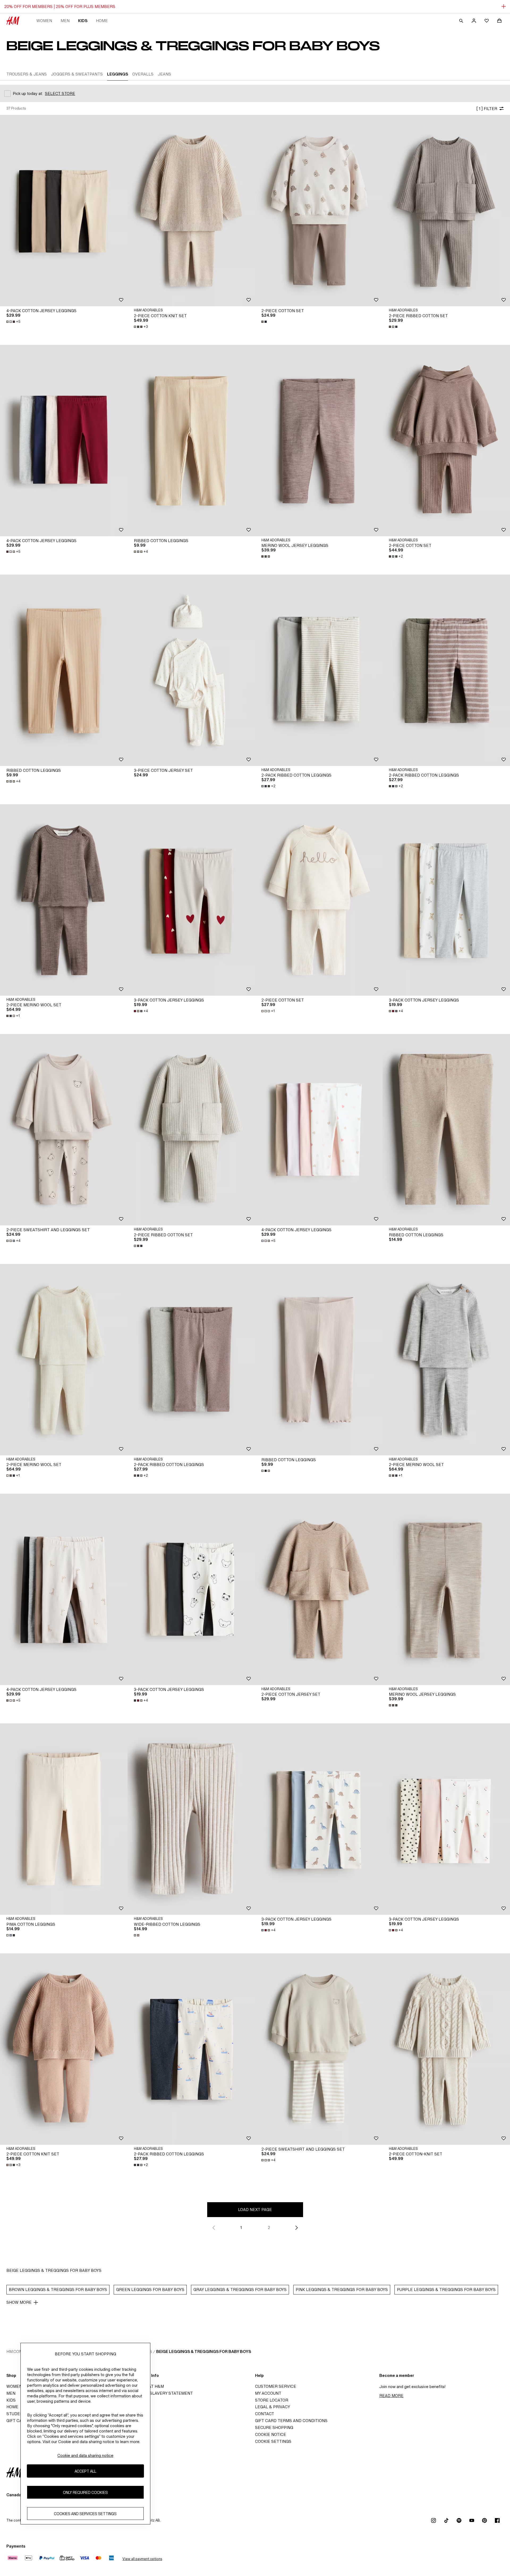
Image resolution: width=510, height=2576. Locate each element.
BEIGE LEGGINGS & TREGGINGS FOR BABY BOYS (204, 2351)
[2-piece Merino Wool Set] (64, 900)
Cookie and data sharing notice (85, 2455)
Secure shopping (274, 2428)
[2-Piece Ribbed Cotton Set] (446, 211)
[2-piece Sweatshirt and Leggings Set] (64, 1130)
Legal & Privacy (273, 2407)
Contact (265, 2414)
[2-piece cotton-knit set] (446, 2049)
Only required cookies (85, 2492)
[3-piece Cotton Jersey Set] (191, 670)
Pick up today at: (28, 93)
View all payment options (142, 2559)
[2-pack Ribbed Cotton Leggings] (319, 670)
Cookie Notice (271, 2434)
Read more (391, 2396)
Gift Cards (18, 2421)
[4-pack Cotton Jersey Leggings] (64, 211)
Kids (83, 21)
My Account (268, 2393)
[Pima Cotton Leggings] (64, 1819)
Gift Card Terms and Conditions (291, 2421)
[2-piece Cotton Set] (319, 900)
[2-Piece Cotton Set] (319, 211)
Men (65, 21)
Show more (19, 2302)
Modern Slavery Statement (162, 2393)
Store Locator (272, 2400)
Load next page (255, 2210)
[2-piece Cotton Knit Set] (191, 211)
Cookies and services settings (85, 2514)
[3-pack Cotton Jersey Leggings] (191, 900)
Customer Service (276, 2386)
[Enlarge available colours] (265, 322)
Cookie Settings (273, 2441)
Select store (60, 93)
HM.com (14, 2351)
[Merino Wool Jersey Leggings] (319, 441)
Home (102, 21)
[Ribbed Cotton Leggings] (191, 441)
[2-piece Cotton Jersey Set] (319, 1589)
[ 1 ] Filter (487, 109)
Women (44, 21)
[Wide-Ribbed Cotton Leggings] (191, 1819)
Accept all (85, 2471)
